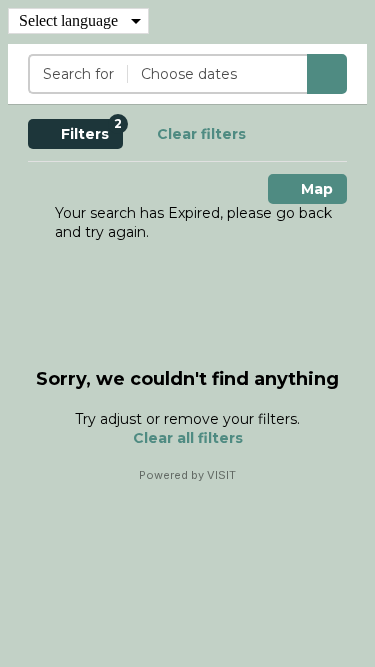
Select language (68, 20)
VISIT (221, 475)
